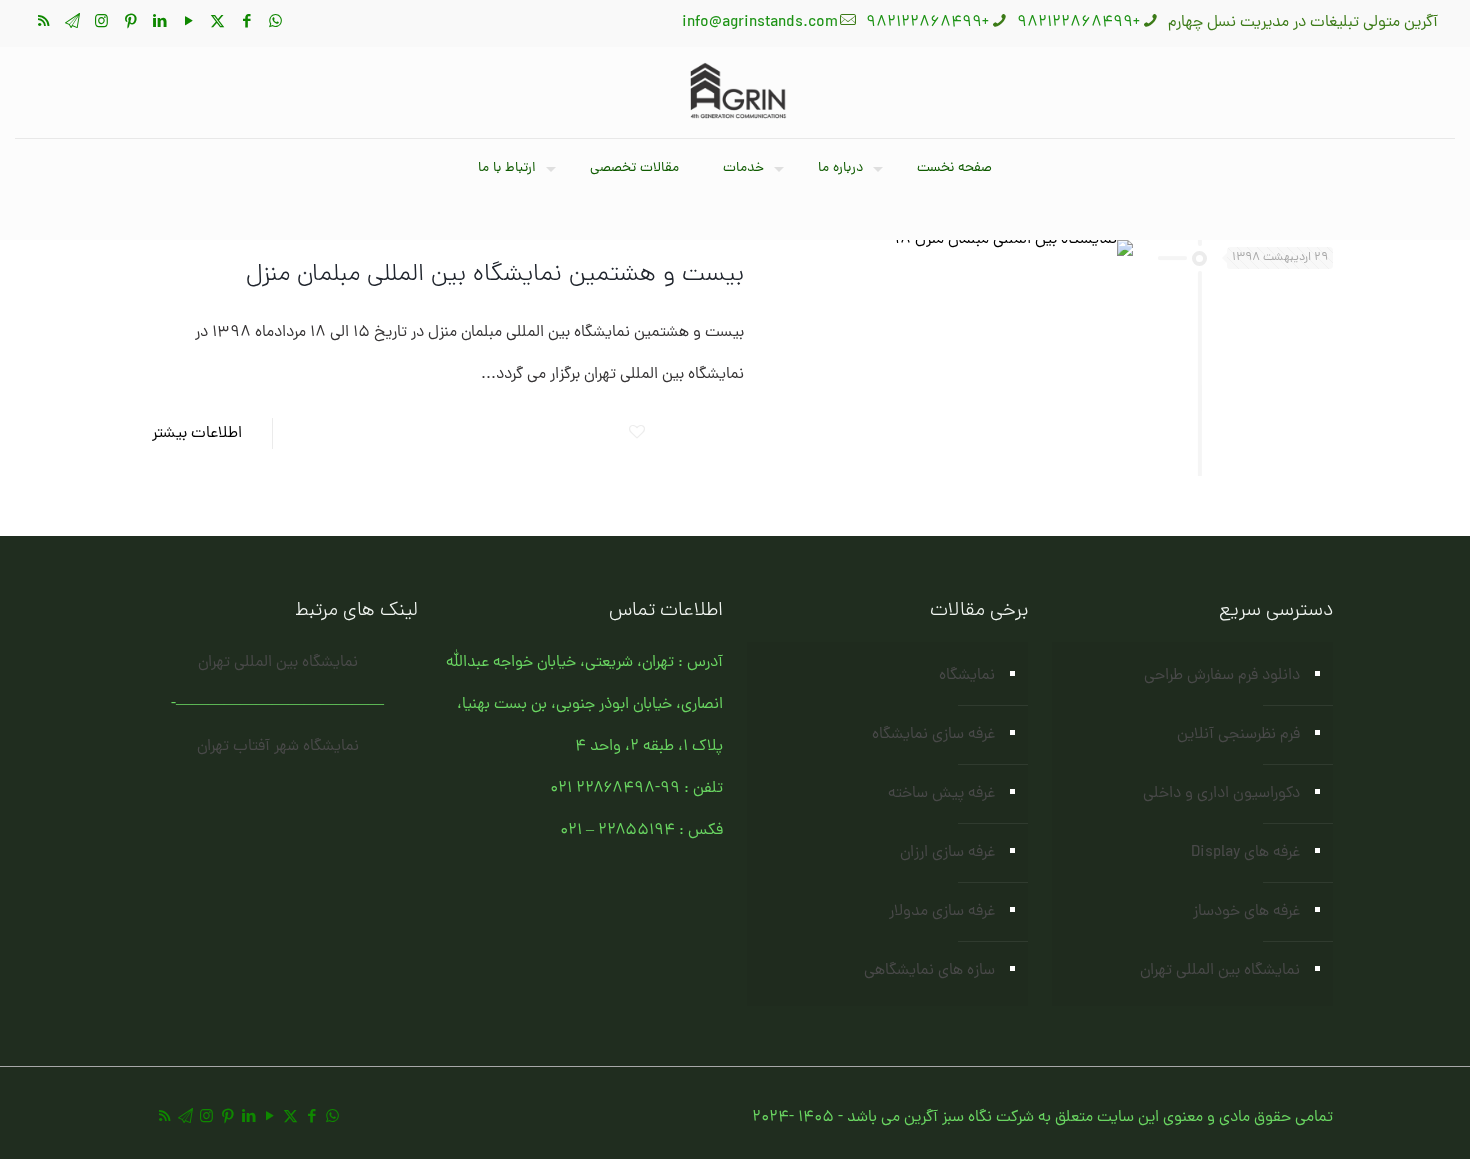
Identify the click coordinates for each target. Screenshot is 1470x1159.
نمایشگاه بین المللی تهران (1220, 971)
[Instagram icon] (101, 23)
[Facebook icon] (246, 23)
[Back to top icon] (1374, 1118)
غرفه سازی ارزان (947, 853)
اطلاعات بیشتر (197, 434)
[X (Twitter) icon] (217, 23)
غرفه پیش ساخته (941, 794)
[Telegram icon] (72, 23)
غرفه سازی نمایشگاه (933, 735)
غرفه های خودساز (1246, 912)
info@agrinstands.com (760, 23)
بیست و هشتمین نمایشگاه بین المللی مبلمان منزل (495, 275)
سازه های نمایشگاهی (929, 971)
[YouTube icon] (188, 23)
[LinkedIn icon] (159, 23)
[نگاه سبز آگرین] (734, 92)
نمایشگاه (967, 676)
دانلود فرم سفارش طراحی (1222, 676)
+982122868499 (1078, 23)
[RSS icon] (43, 23)
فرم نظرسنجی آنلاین (1238, 735)
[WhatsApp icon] (275, 23)
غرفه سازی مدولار (942, 912)
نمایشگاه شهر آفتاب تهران (278, 747)
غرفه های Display (1245, 853)
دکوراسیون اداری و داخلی (1221, 794)
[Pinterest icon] (130, 23)
